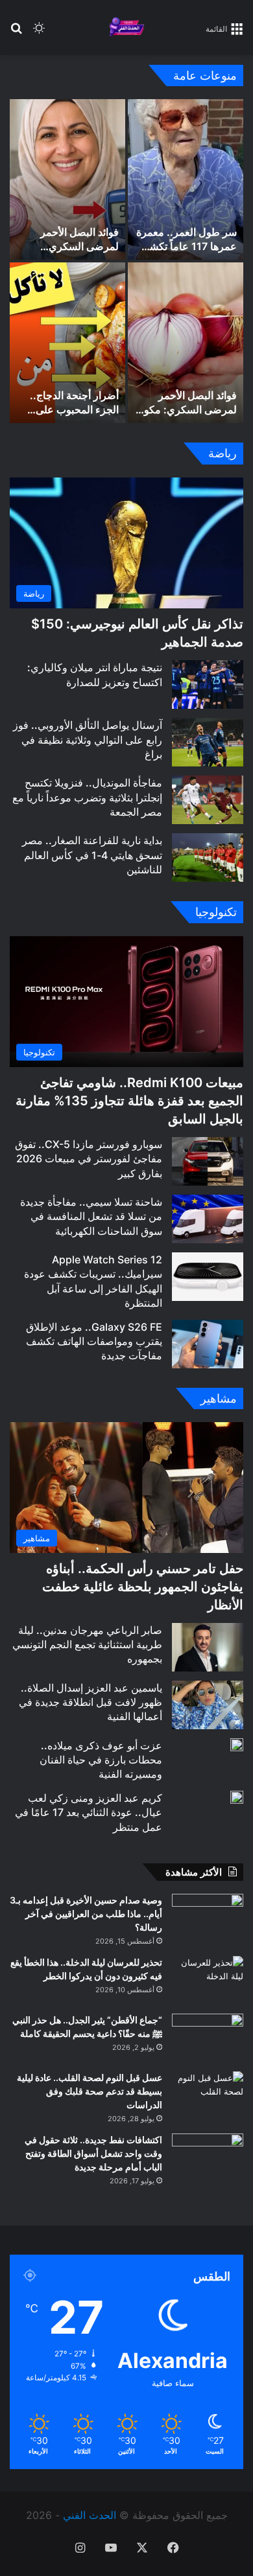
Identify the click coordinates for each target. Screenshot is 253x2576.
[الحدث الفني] (126, 28)
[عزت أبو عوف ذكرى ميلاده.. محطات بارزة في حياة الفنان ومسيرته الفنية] (237, 1745)
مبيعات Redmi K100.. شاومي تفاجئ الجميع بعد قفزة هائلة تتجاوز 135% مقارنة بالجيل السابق (129, 1101)
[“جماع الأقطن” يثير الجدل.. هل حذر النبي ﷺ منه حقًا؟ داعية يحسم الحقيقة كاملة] (208, 2038)
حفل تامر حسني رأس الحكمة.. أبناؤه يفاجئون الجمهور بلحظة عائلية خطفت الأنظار (143, 1587)
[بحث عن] (16, 33)
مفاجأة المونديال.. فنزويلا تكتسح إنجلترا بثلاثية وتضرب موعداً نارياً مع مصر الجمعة (87, 797)
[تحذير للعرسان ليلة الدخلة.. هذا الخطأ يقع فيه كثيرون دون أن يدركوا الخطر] (208, 1980)
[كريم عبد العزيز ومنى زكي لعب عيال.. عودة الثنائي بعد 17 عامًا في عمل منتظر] (237, 1797)
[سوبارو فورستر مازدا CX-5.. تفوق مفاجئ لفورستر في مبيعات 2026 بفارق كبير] (208, 1161)
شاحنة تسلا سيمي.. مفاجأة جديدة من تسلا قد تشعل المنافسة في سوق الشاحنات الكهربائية (91, 1216)
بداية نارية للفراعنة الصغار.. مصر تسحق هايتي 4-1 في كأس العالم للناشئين (92, 855)
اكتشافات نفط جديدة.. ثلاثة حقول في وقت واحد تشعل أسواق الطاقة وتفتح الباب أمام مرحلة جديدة (93, 2153)
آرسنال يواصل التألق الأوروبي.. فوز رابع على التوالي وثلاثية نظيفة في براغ (88, 740)
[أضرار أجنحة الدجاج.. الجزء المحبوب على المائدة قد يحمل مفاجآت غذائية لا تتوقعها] (67, 343)
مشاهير (219, 1398)
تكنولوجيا (216, 912)
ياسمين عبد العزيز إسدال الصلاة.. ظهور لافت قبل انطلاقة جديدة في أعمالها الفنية (90, 1702)
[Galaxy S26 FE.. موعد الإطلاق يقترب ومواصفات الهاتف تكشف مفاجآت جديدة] (208, 1344)
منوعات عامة (205, 75)
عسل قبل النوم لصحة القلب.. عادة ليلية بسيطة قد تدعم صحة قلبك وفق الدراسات (90, 2091)
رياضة (223, 453)
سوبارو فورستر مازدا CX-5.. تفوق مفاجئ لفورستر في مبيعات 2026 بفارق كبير (89, 1159)
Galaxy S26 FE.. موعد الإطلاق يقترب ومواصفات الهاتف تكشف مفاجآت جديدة (94, 1341)
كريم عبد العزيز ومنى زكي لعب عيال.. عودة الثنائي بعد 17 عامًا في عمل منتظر (89, 1812)
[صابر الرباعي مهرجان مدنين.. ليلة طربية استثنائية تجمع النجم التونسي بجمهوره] (208, 1647)
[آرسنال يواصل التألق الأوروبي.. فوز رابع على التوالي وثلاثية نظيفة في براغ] (208, 742)
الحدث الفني (90, 2515)
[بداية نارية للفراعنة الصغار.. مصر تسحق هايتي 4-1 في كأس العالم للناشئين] (208, 857)
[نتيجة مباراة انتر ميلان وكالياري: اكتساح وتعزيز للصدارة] (208, 684)
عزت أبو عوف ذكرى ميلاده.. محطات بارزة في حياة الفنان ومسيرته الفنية (101, 1760)
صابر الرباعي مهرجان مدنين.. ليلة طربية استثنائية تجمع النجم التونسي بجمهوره (87, 1645)
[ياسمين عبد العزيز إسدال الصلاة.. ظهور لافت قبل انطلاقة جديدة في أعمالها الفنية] (208, 1705)
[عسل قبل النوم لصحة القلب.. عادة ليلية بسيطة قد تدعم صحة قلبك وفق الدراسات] (208, 2096)
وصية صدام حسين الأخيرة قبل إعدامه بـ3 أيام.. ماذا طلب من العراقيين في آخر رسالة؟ (86, 1914)
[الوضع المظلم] (39, 33)
